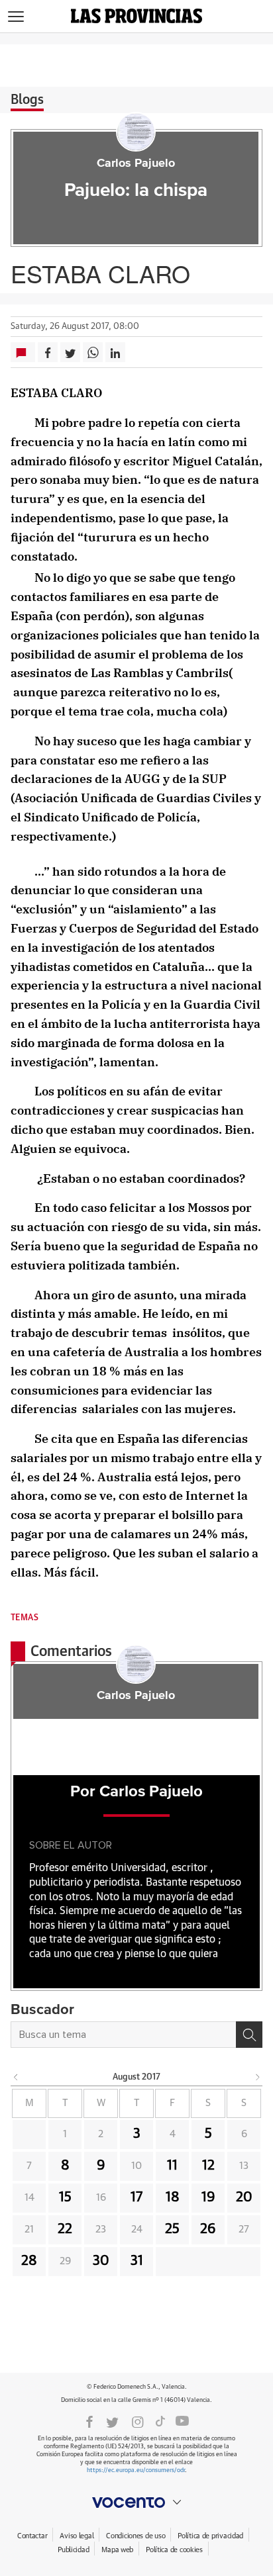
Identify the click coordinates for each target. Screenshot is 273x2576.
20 (244, 2197)
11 (172, 2166)
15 (65, 2197)
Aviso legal (77, 2536)
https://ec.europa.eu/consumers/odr (136, 2470)
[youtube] (182, 2421)
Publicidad (73, 2550)
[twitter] (112, 2421)
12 (208, 2166)
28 (29, 2261)
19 (208, 2197)
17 (136, 2197)
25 (172, 2229)
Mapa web (117, 2550)
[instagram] (138, 2421)
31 (137, 2261)
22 (65, 2229)
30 (101, 2261)
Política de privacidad (210, 2536)
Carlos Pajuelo (136, 163)
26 (208, 2229)
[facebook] (89, 2421)
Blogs (27, 100)
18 (173, 2197)
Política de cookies (174, 2550)
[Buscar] (249, 2035)
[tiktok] (160, 2421)
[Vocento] (136, 2503)
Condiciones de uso (136, 2536)
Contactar (32, 2536)
